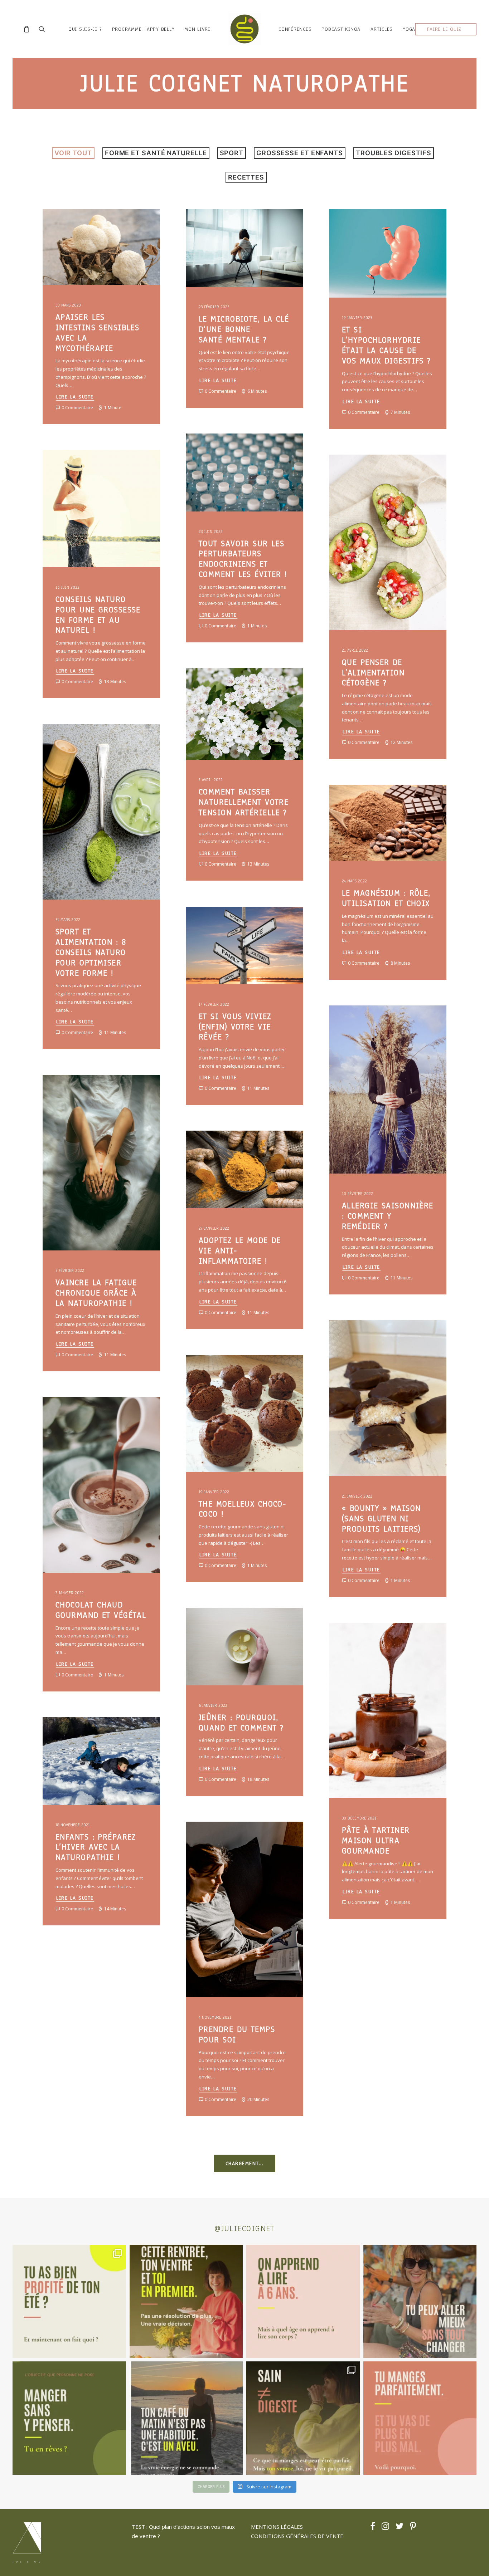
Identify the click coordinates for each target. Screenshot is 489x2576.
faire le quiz (444, 29)
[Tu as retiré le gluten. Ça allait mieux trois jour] (420, 2418)
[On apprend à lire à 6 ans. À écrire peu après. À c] (303, 2301)
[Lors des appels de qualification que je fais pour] (420, 2301)
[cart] (28, 29)
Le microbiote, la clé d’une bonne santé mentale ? (244, 329)
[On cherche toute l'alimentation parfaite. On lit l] (69, 2418)
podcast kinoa (341, 29)
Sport (232, 153)
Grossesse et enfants (300, 153)
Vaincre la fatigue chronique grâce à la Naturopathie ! (96, 1293)
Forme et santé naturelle (156, 153)
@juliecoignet (245, 2229)
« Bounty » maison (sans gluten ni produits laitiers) (381, 1519)
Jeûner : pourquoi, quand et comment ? (241, 1723)
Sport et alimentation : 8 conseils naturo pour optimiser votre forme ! (91, 952)
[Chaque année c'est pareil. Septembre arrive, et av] (186, 2301)
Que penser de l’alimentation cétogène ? (373, 673)
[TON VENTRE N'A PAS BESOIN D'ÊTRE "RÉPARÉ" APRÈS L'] (69, 2301)
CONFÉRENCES (295, 29)
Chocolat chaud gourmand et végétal (101, 1610)
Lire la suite (75, 397)
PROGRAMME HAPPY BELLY (143, 29)
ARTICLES (382, 29)
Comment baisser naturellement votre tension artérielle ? (244, 802)
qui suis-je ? (85, 29)
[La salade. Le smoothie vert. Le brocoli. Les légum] (303, 2418)
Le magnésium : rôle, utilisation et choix (386, 898)
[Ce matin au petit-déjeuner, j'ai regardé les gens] (186, 2418)
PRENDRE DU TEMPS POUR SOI (237, 2034)
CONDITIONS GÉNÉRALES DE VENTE (297, 2536)
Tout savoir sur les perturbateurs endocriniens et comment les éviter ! (243, 559)
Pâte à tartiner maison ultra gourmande (376, 1840)
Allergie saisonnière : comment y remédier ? (388, 1216)
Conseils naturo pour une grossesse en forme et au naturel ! (98, 615)
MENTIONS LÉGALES (277, 2527)
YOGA (409, 29)
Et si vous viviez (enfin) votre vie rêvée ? (235, 1027)
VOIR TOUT (73, 153)
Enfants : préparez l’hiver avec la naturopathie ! (96, 1847)
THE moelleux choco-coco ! (242, 1509)
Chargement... (245, 2163)
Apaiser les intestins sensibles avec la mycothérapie (97, 332)
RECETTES (246, 177)
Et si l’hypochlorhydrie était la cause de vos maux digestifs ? (386, 345)
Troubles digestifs (394, 153)
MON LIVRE (197, 29)
